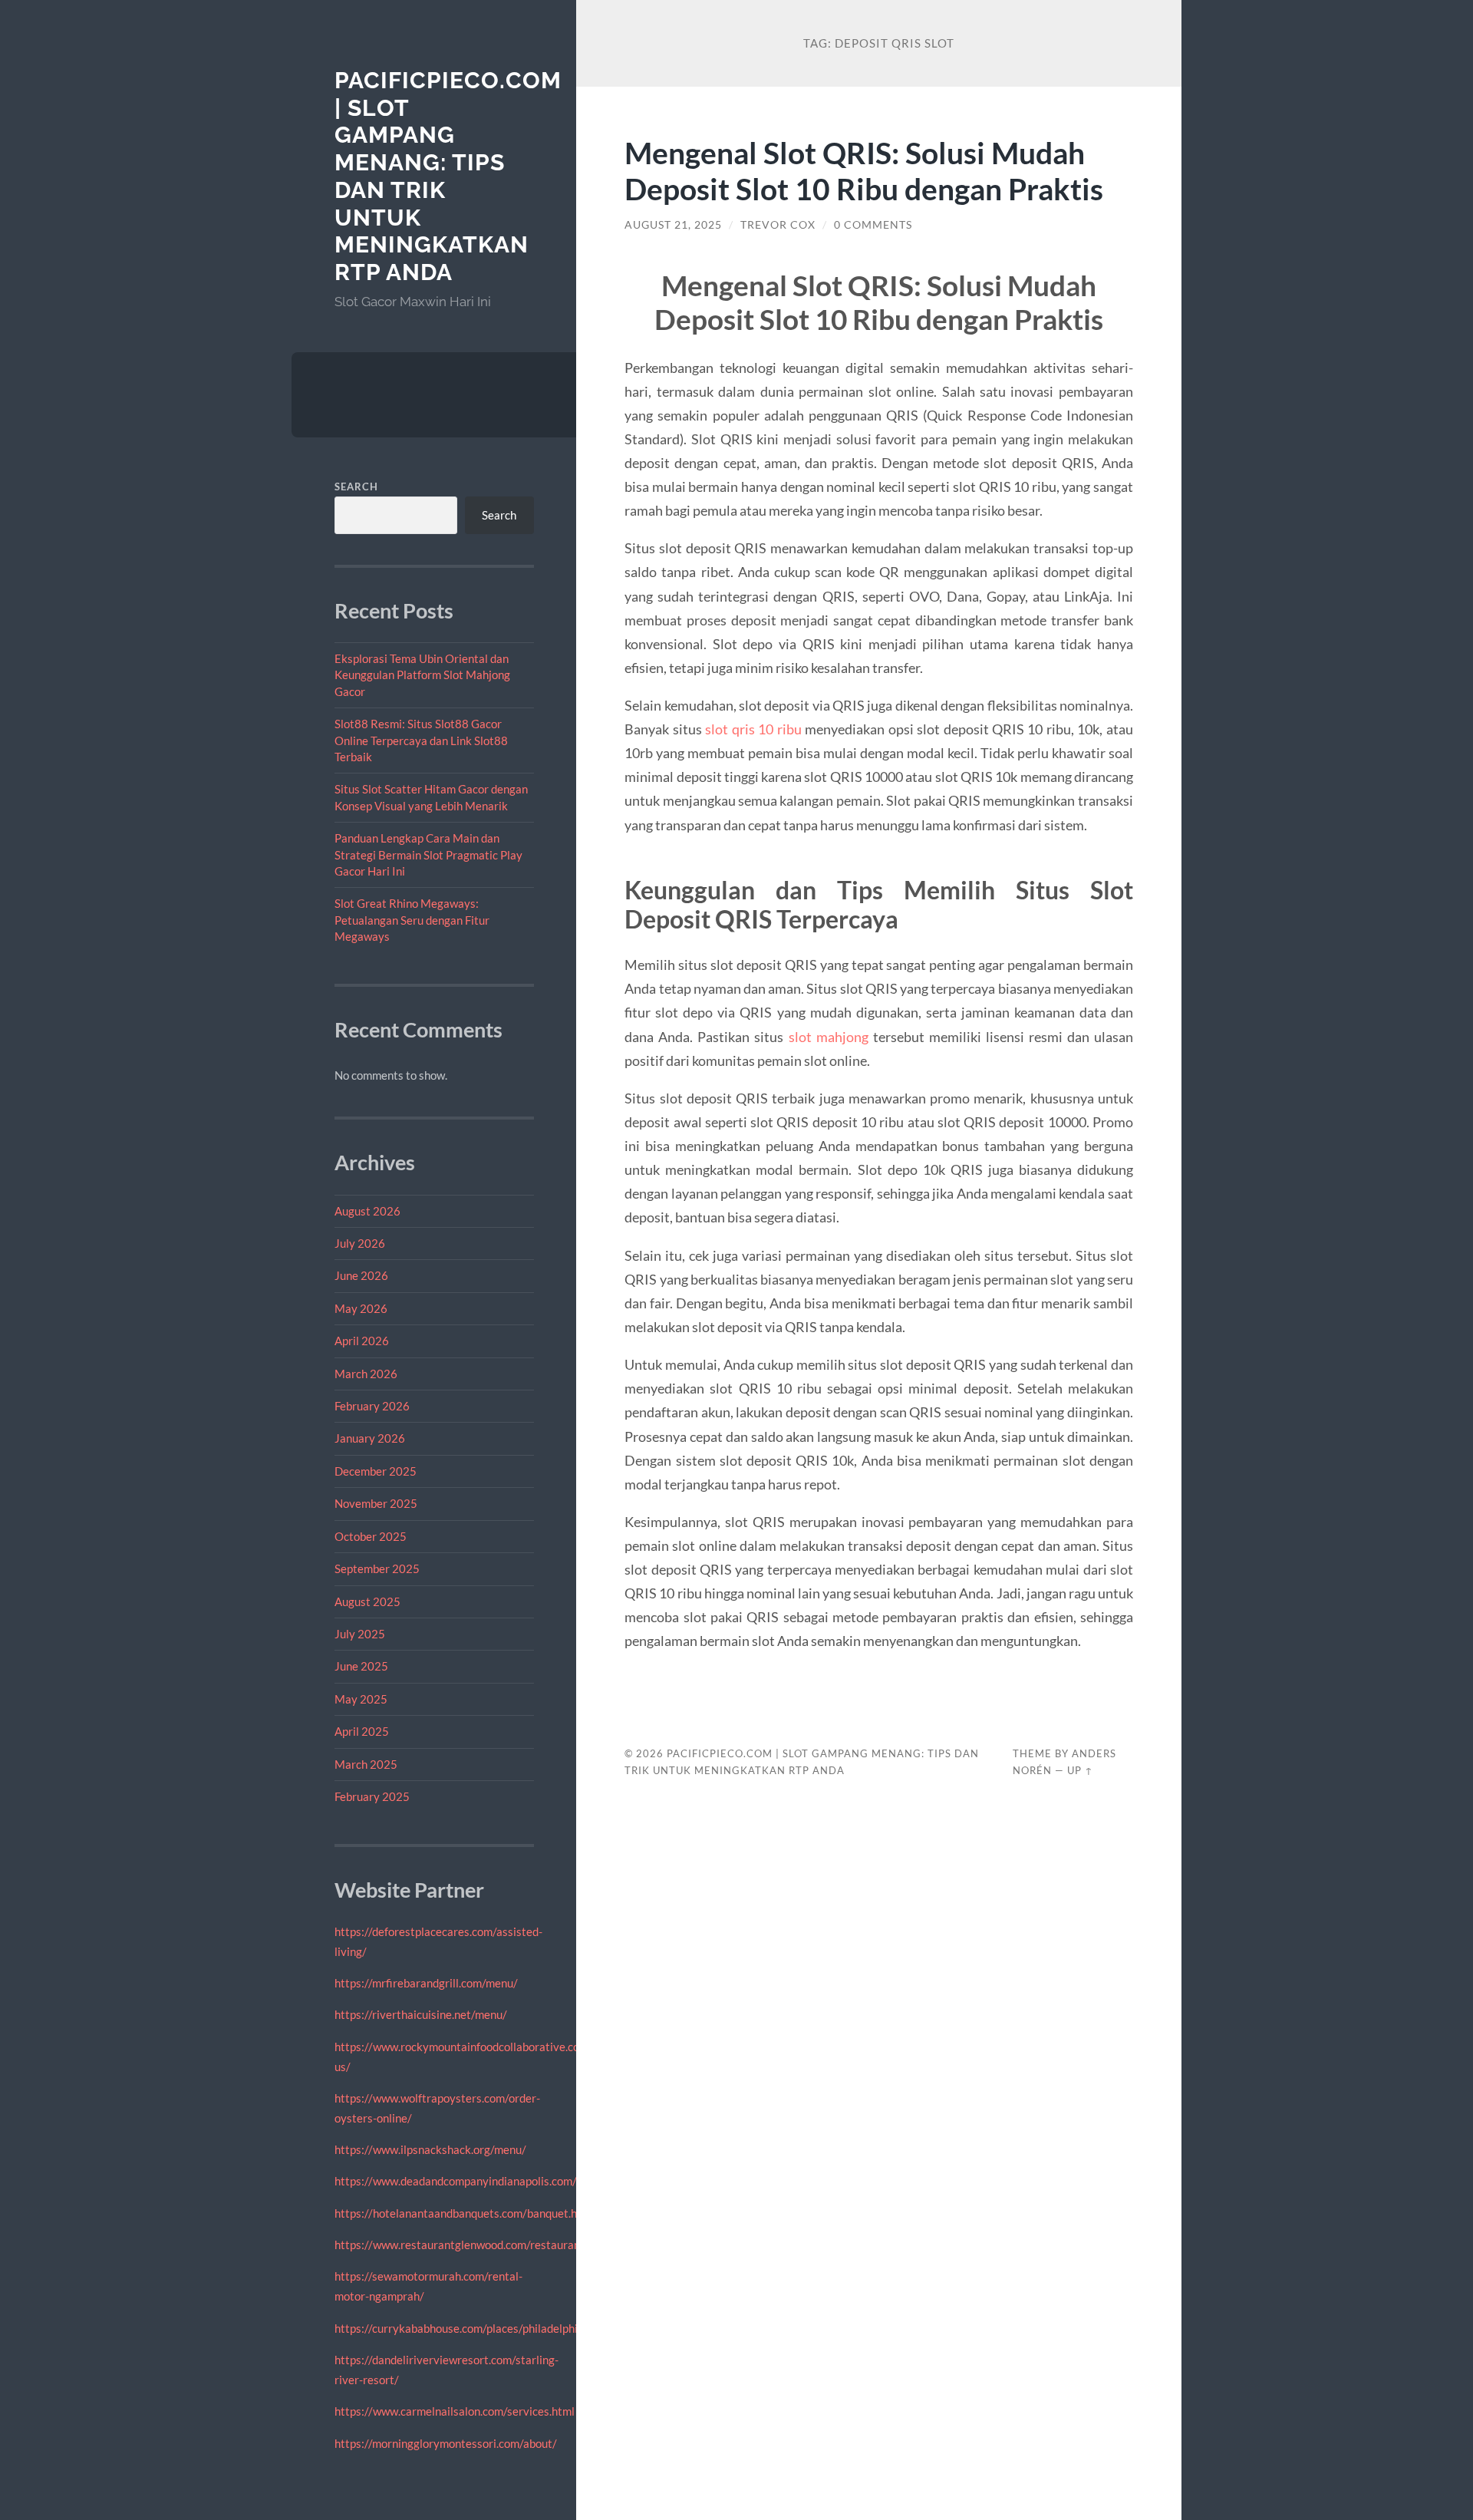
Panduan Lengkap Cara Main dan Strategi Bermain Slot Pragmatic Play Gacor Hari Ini (428, 854)
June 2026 (361, 1275)
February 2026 (372, 1406)
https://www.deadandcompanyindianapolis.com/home (470, 2181)
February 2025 (372, 1796)
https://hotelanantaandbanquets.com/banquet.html (464, 2213)
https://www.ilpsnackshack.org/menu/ (430, 2149)
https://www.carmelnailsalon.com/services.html (455, 2411)
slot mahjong (829, 1037)
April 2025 (362, 1731)
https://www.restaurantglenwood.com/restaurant (460, 2245)
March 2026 (366, 1374)
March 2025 (366, 1764)
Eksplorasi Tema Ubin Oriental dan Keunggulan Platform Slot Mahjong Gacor (422, 675)
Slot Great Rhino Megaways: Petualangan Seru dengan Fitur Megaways (412, 920)
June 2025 (361, 1666)
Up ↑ (1080, 1770)
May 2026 (361, 1308)
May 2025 (361, 1699)
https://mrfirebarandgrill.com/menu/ (426, 1983)
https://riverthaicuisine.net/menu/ (421, 2014)
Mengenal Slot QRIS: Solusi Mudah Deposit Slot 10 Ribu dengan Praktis (864, 170)
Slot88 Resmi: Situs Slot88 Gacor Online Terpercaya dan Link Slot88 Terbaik (421, 740)
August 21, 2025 (673, 225)
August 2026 (367, 1211)
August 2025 (367, 1601)
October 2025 (371, 1536)
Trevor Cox (778, 225)
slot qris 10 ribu (753, 729)
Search (356, 487)
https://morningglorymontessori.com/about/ (446, 2443)
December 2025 (376, 1471)
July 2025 (360, 1634)
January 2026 (370, 1438)
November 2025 (376, 1503)
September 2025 (377, 1568)
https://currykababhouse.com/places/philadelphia (459, 2328)
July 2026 (360, 1243)
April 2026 (362, 1341)
